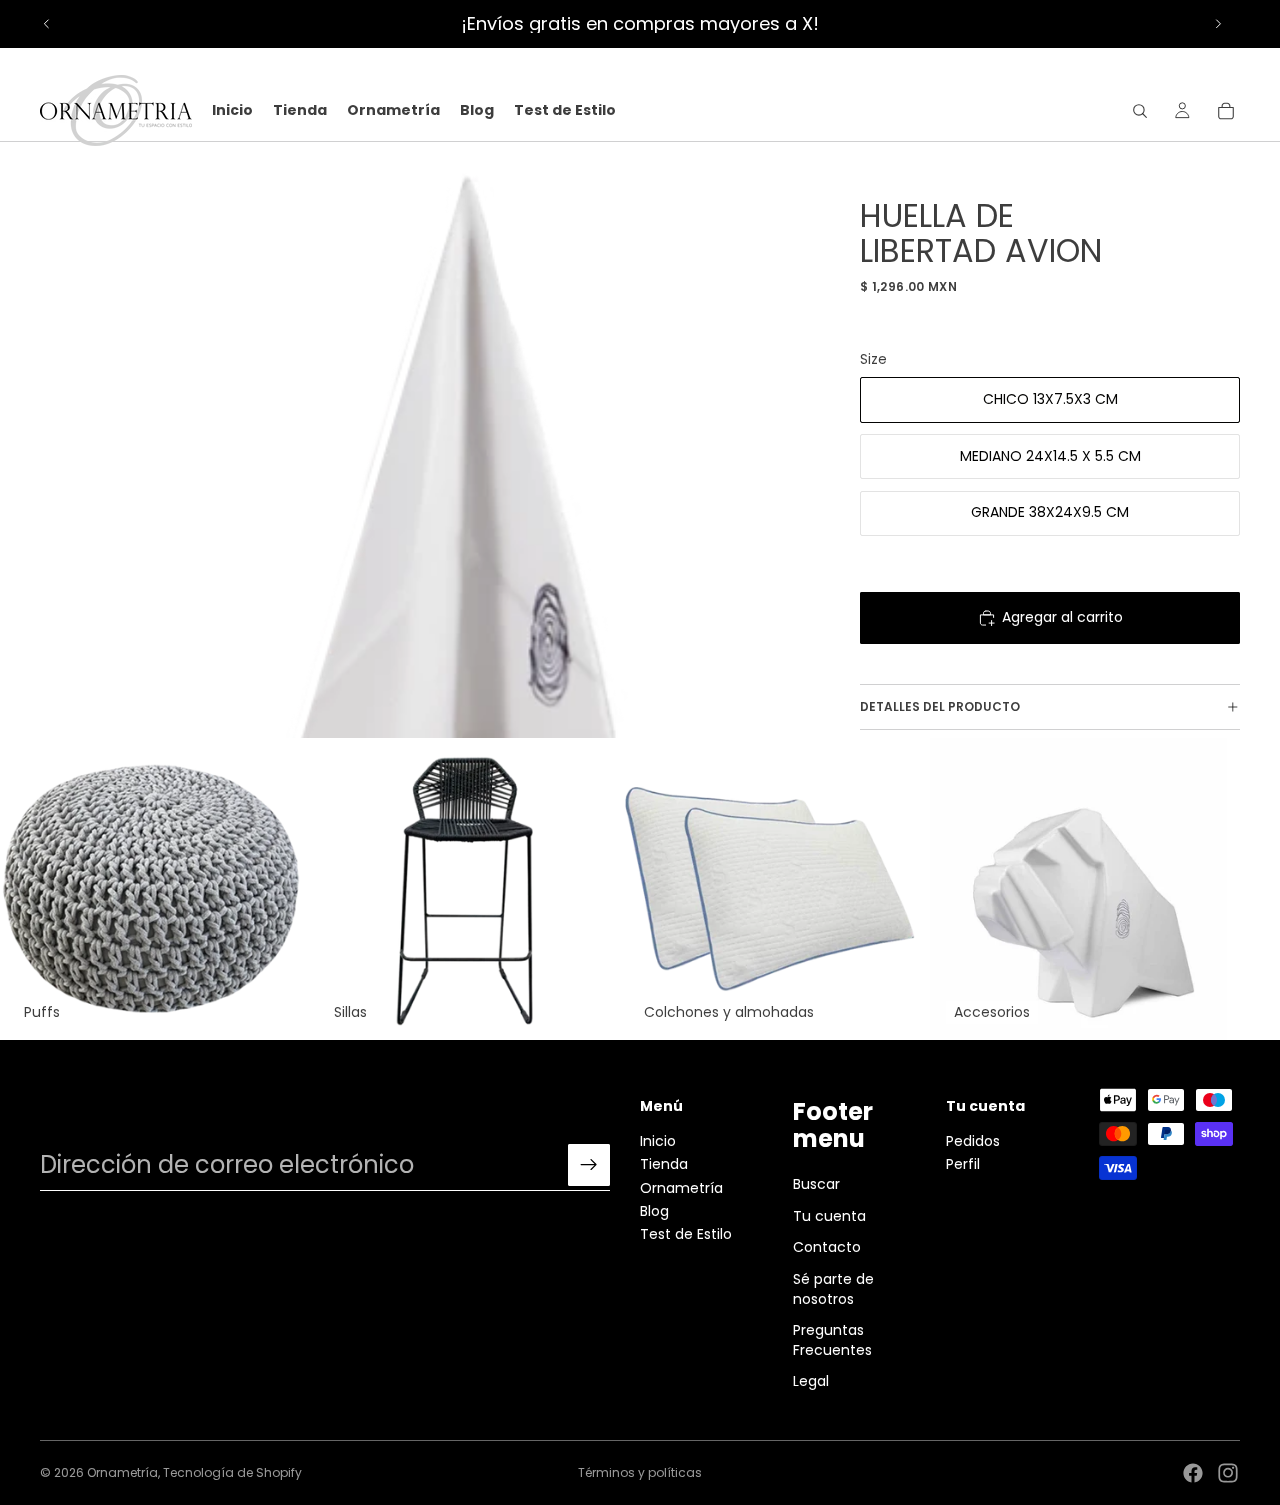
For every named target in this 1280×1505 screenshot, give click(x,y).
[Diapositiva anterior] (47, 24)
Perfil (963, 1164)
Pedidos (973, 1141)
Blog (654, 1211)
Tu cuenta (829, 1216)
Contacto (827, 1247)
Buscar (816, 1184)
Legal (811, 1381)
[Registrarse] (589, 1165)
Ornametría (681, 1188)
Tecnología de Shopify (232, 1472)
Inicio (658, 1141)
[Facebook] (1193, 1473)
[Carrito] (1226, 111)
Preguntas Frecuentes (832, 1340)
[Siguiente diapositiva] (1218, 24)
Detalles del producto (940, 706)
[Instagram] (1228, 1473)
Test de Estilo (686, 1234)
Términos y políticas (640, 1472)
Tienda (664, 1164)
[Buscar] (1140, 111)
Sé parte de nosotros (833, 1289)
